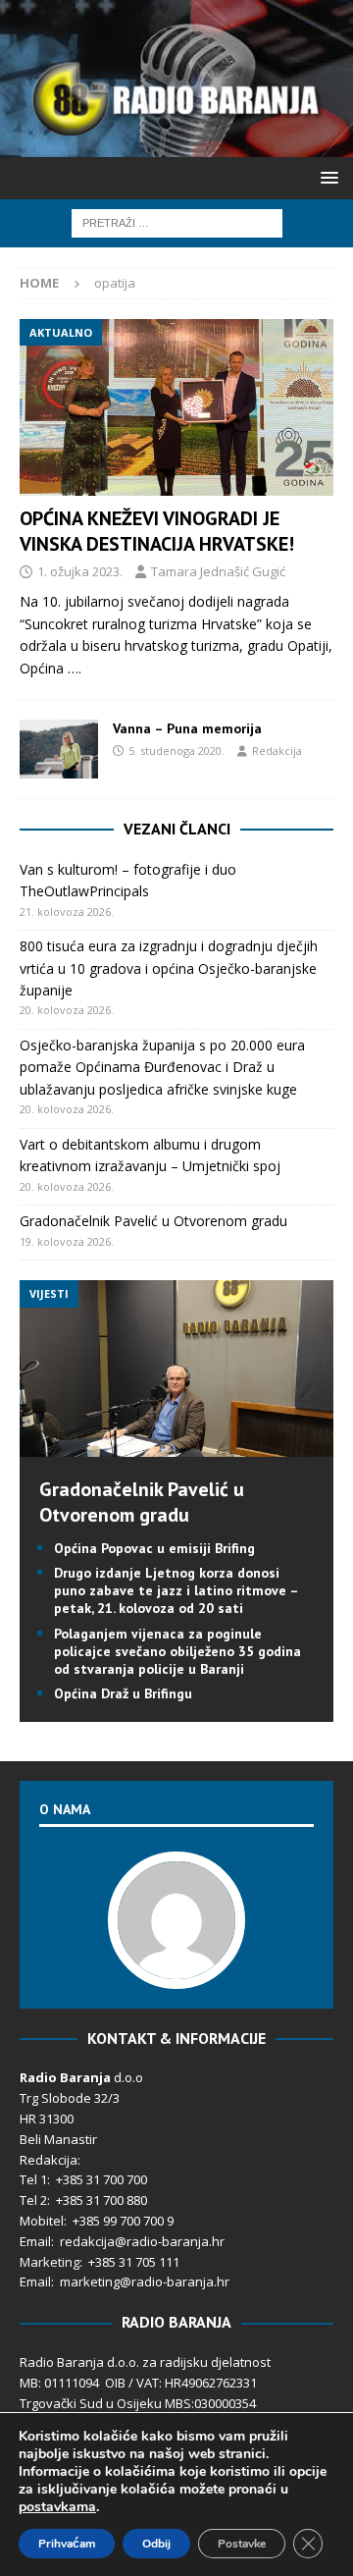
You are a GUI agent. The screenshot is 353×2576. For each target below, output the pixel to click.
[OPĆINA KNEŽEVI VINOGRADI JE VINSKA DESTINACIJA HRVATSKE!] (176, 407)
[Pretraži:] (177, 221)
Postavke (242, 2544)
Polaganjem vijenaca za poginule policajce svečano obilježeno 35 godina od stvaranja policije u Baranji (177, 1651)
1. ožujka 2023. (80, 571)
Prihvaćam (67, 2544)
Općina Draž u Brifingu (123, 1693)
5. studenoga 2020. (176, 751)
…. (75, 668)
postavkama (57, 2507)
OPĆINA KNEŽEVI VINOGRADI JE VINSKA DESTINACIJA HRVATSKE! (157, 531)
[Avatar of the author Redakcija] (176, 1968)
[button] (326, 177)
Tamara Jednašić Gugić (218, 571)
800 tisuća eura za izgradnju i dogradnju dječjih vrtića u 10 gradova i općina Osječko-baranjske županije (169, 968)
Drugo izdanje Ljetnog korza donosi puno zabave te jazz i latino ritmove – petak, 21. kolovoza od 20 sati (176, 1590)
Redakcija (277, 751)
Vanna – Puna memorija (187, 728)
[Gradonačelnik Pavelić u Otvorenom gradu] (176, 1446)
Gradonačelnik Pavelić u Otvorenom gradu (153, 1221)
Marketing (50, 2262)
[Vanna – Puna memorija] (59, 749)
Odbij (156, 2544)
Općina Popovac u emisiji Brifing (154, 1548)
